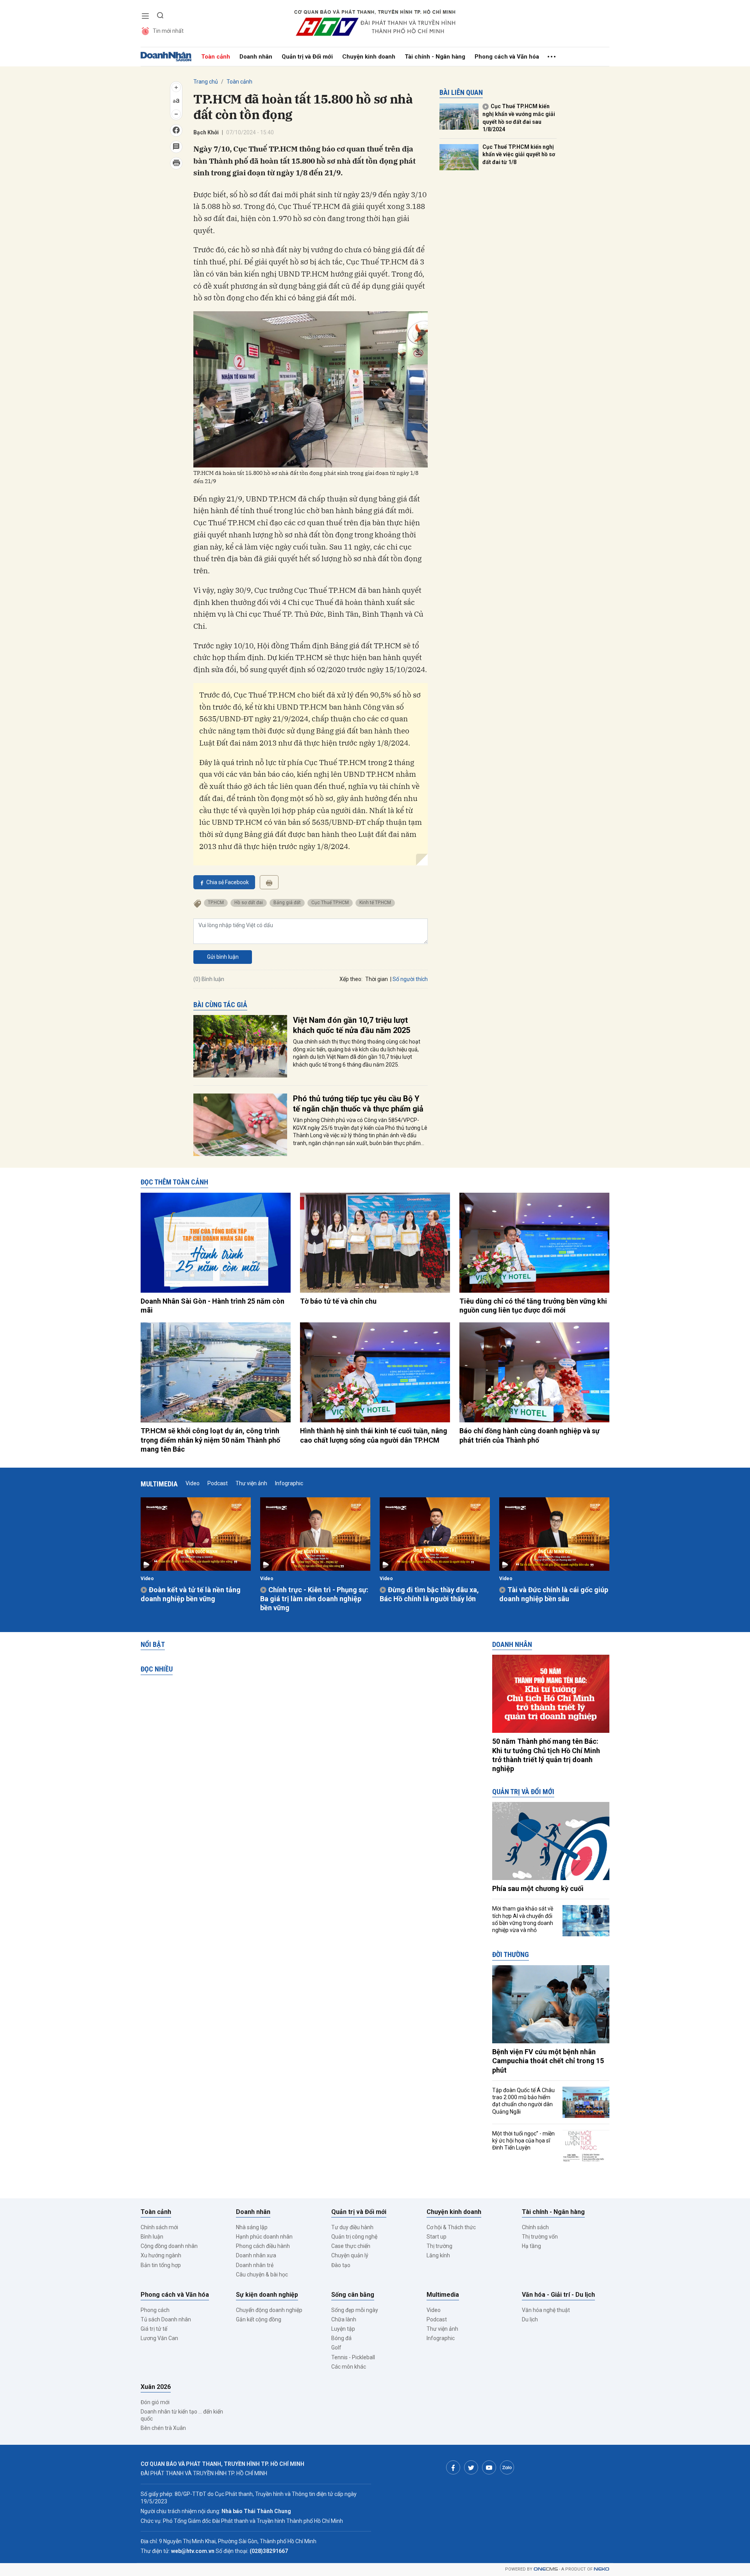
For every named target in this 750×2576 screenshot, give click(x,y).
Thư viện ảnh (251, 1483)
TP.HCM (216, 903)
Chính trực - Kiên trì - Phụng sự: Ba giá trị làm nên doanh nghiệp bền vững (314, 1599)
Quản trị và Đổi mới (307, 57)
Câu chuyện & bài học (262, 2275)
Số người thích (410, 979)
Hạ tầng (531, 2246)
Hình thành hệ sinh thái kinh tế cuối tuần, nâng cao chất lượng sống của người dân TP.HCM (374, 1435)
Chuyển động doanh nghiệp (269, 2310)
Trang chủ (206, 82)
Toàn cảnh (216, 57)
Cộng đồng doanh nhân (169, 2246)
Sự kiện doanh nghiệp (267, 2295)
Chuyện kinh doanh (369, 57)
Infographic (289, 1483)
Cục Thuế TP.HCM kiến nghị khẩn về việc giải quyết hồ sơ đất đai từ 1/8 (519, 154)
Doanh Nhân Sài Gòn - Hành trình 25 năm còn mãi (212, 1306)
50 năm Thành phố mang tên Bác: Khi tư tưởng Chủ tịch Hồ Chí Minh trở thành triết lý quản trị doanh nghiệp (546, 1755)
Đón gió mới (155, 2402)
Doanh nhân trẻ (255, 2265)
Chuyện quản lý (350, 2255)
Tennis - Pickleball (353, 2357)
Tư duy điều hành (352, 2227)
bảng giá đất (287, 903)
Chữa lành (344, 2319)
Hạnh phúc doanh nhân (264, 2237)
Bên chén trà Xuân (163, 2428)
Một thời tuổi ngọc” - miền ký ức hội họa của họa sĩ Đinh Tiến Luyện (523, 2141)
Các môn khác (349, 2367)
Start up (437, 2237)
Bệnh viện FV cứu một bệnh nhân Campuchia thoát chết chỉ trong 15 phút (548, 2061)
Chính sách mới (159, 2227)
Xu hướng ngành (161, 2255)
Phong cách (155, 2310)
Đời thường (511, 1954)
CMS (546, 2569)
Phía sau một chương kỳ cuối (538, 1888)
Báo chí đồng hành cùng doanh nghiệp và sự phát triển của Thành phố (529, 1435)
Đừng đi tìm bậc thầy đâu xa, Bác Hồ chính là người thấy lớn (429, 1594)
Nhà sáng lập (252, 2227)
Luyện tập (343, 2329)
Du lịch (530, 2319)
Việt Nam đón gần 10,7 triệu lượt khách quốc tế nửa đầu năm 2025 (352, 1025)
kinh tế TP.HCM (375, 903)
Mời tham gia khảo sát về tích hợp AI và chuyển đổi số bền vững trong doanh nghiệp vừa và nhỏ (523, 1919)
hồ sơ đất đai (249, 903)
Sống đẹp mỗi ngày (355, 2310)
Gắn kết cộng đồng (259, 2319)
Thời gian (377, 979)
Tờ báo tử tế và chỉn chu (338, 1301)
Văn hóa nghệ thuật (546, 2310)
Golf (336, 2348)
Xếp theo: (351, 979)
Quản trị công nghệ (354, 2237)
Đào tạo (341, 2265)
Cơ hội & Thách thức (451, 2227)
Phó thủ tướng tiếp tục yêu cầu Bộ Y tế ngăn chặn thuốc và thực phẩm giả (358, 1104)
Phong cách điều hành (263, 2246)
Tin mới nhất (168, 31)
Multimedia (159, 1484)
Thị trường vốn (540, 2237)
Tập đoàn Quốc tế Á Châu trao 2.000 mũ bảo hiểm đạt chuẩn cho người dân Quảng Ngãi (523, 2101)
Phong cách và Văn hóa (507, 57)
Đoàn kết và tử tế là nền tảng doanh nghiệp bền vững (191, 1594)
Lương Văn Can (159, 2338)
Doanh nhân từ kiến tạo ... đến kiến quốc (182, 2415)
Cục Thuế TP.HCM (330, 903)
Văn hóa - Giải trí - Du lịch (558, 2295)
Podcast (218, 1483)
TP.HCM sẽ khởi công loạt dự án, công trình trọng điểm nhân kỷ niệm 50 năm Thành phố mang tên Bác (210, 1440)
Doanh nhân (256, 57)
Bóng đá (341, 2338)
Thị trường (439, 2246)
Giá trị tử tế (154, 2329)
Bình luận (152, 2237)
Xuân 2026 (156, 2387)
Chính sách (535, 2227)
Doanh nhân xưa (256, 2255)
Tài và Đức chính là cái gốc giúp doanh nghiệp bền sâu (554, 1594)
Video (193, 1483)
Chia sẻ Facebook (228, 882)
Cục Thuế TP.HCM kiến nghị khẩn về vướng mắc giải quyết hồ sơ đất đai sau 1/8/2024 (519, 118)
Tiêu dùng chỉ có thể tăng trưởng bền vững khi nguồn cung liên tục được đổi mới (533, 1306)
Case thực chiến (351, 2246)
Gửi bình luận (223, 957)
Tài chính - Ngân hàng (435, 57)
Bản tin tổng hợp (161, 2265)
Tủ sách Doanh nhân (166, 2319)
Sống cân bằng (353, 2295)
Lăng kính (438, 2255)
